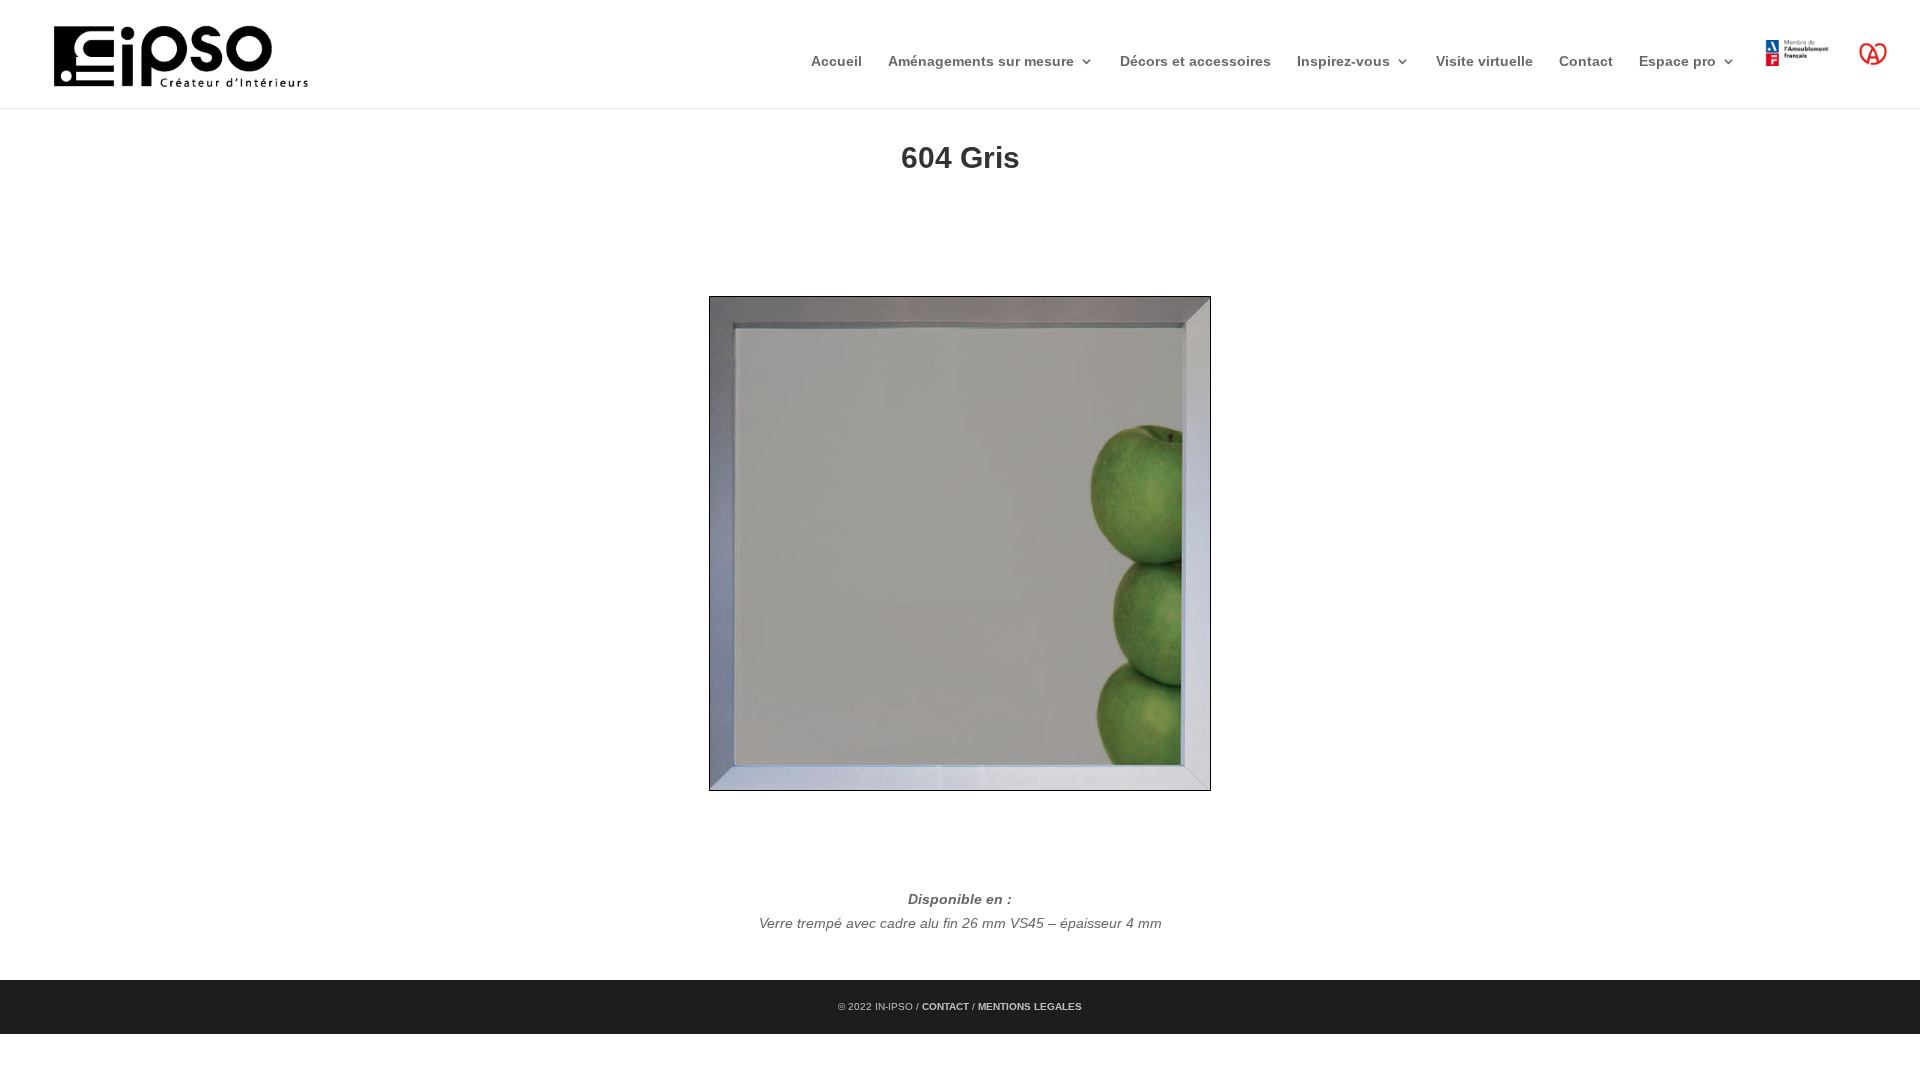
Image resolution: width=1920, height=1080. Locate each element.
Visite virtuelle (1484, 61)
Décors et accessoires (1195, 61)
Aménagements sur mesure (981, 61)
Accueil (836, 61)
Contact (1586, 61)
